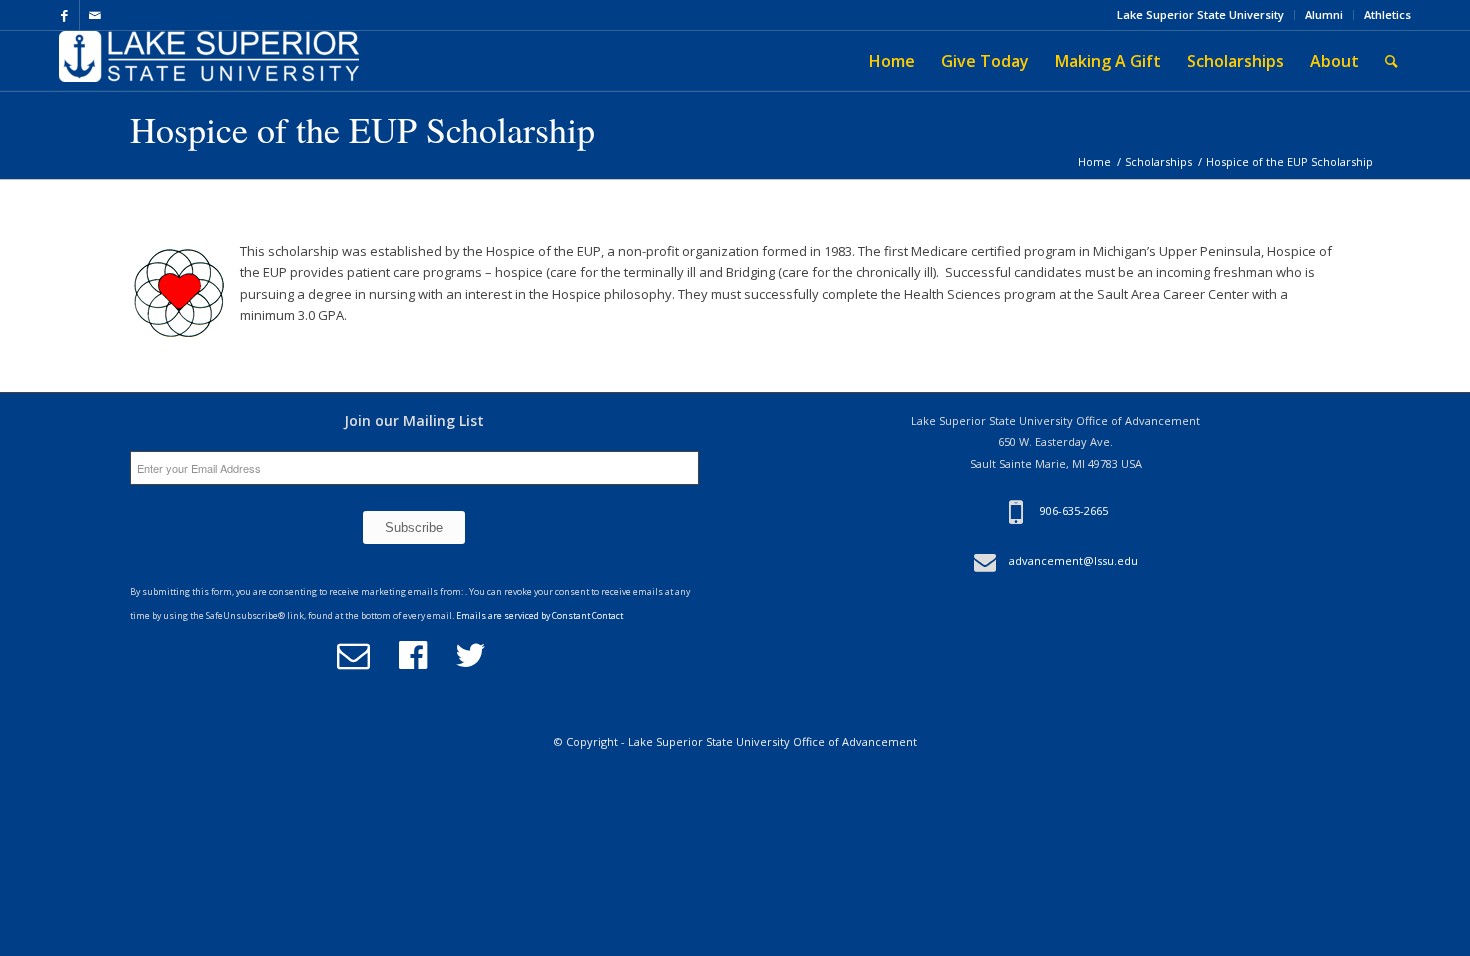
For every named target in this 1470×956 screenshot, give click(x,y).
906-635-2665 (1074, 510)
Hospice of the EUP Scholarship (362, 129)
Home (1094, 161)
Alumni (1324, 14)
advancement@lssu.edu (1073, 560)
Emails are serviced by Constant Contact (539, 616)
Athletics (1387, 14)
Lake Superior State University (1200, 14)
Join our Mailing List (414, 420)
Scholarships (1158, 161)
